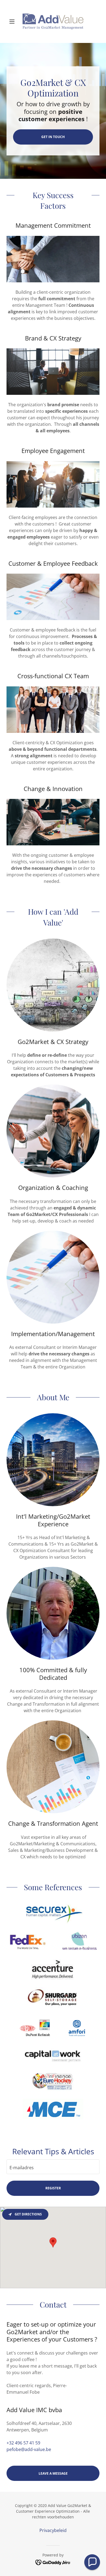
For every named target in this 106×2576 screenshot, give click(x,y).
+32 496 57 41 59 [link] (23, 2443)
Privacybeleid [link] (53, 2530)
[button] (13, 21)
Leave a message (53, 2473)
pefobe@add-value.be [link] (29, 2449)
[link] (53, 21)
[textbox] (53, 2167)
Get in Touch (53, 137)
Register (53, 2188)
